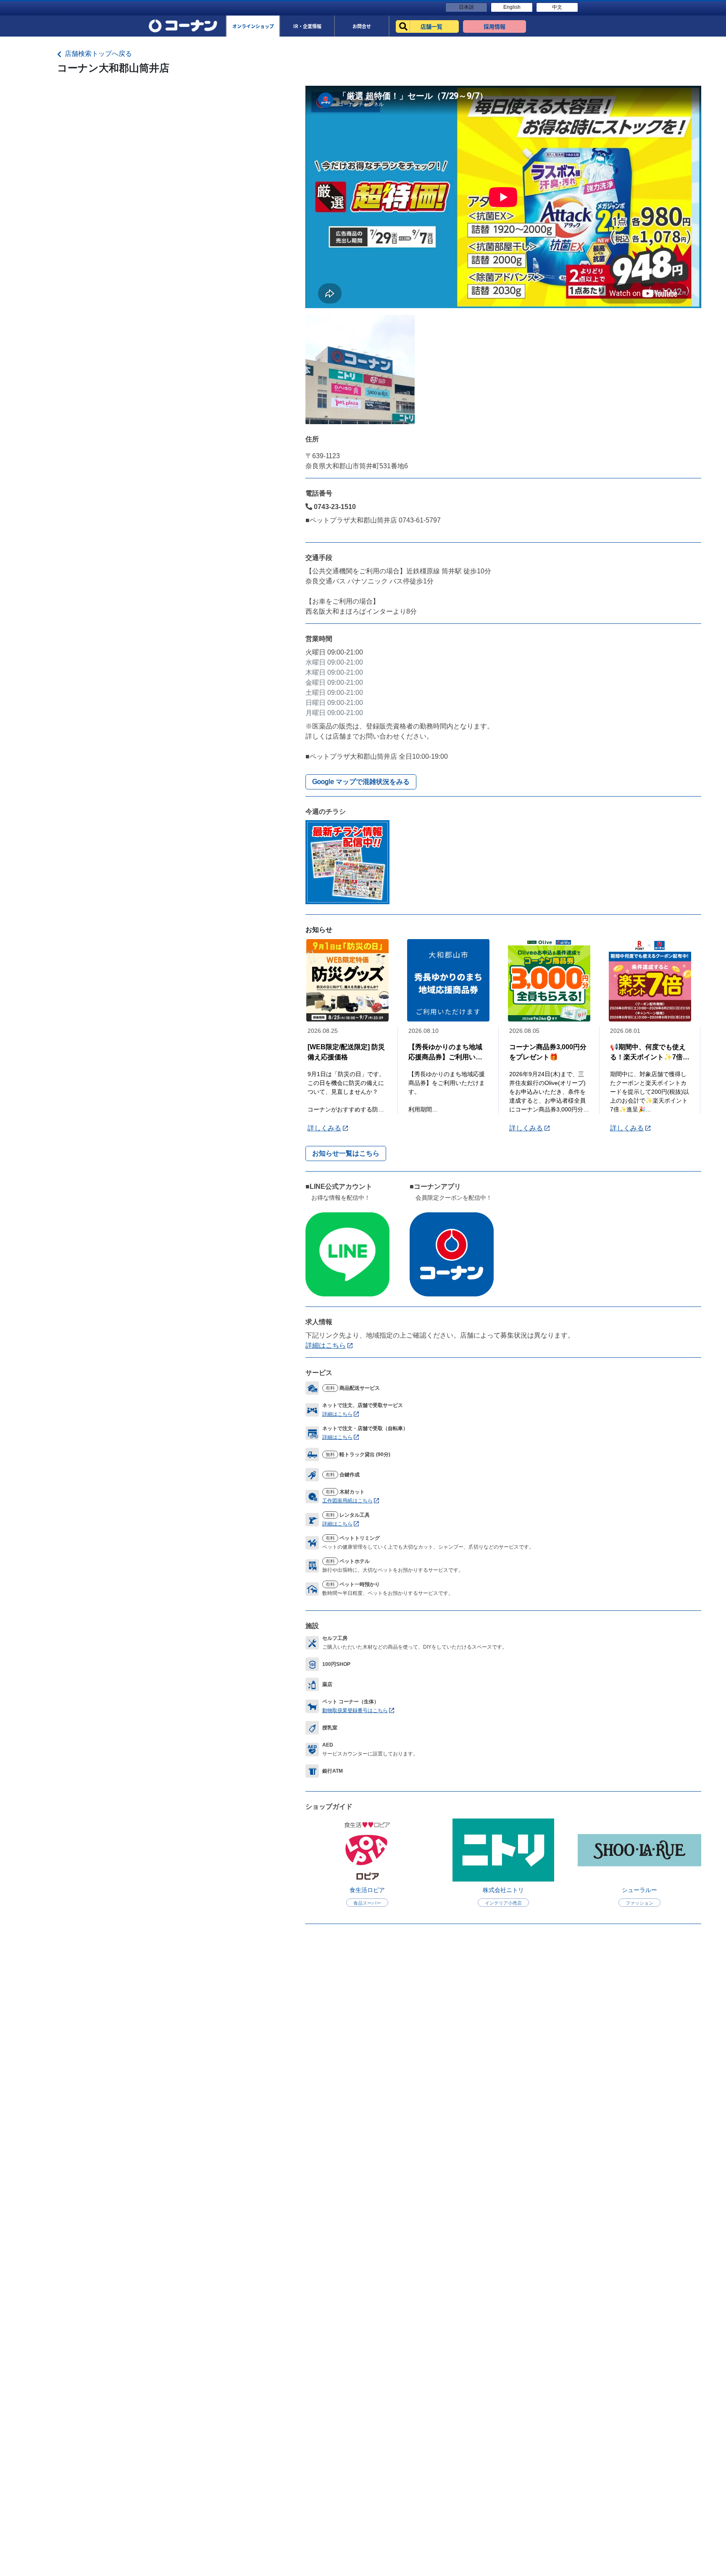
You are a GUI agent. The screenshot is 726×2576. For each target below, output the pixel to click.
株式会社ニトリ (503, 1890)
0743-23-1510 (334, 507)
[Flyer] (347, 862)
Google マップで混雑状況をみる (361, 782)
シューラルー (639, 1890)
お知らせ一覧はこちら (346, 1153)
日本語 (466, 7)
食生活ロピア (367, 1890)
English (512, 7)
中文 (557, 7)
